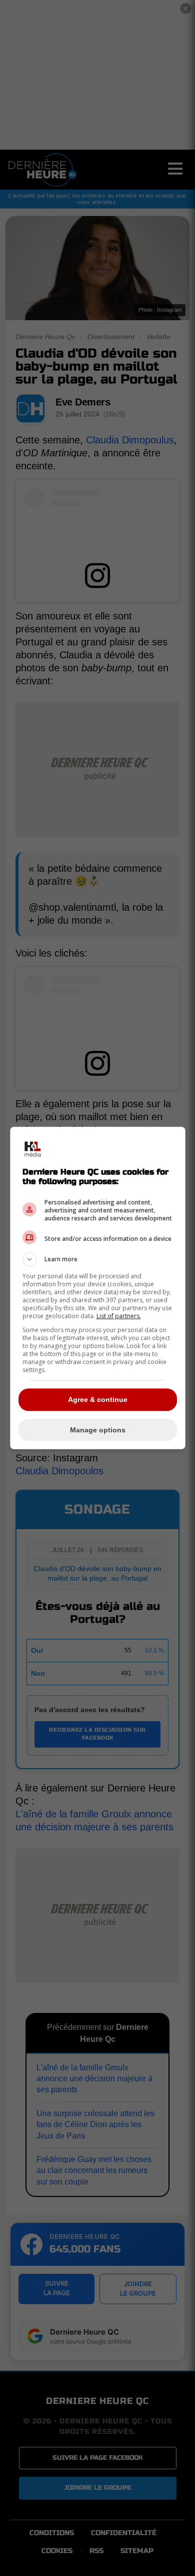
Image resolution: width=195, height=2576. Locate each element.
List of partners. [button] (119, 1316)
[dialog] (98, 1288)
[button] (98, 1259)
